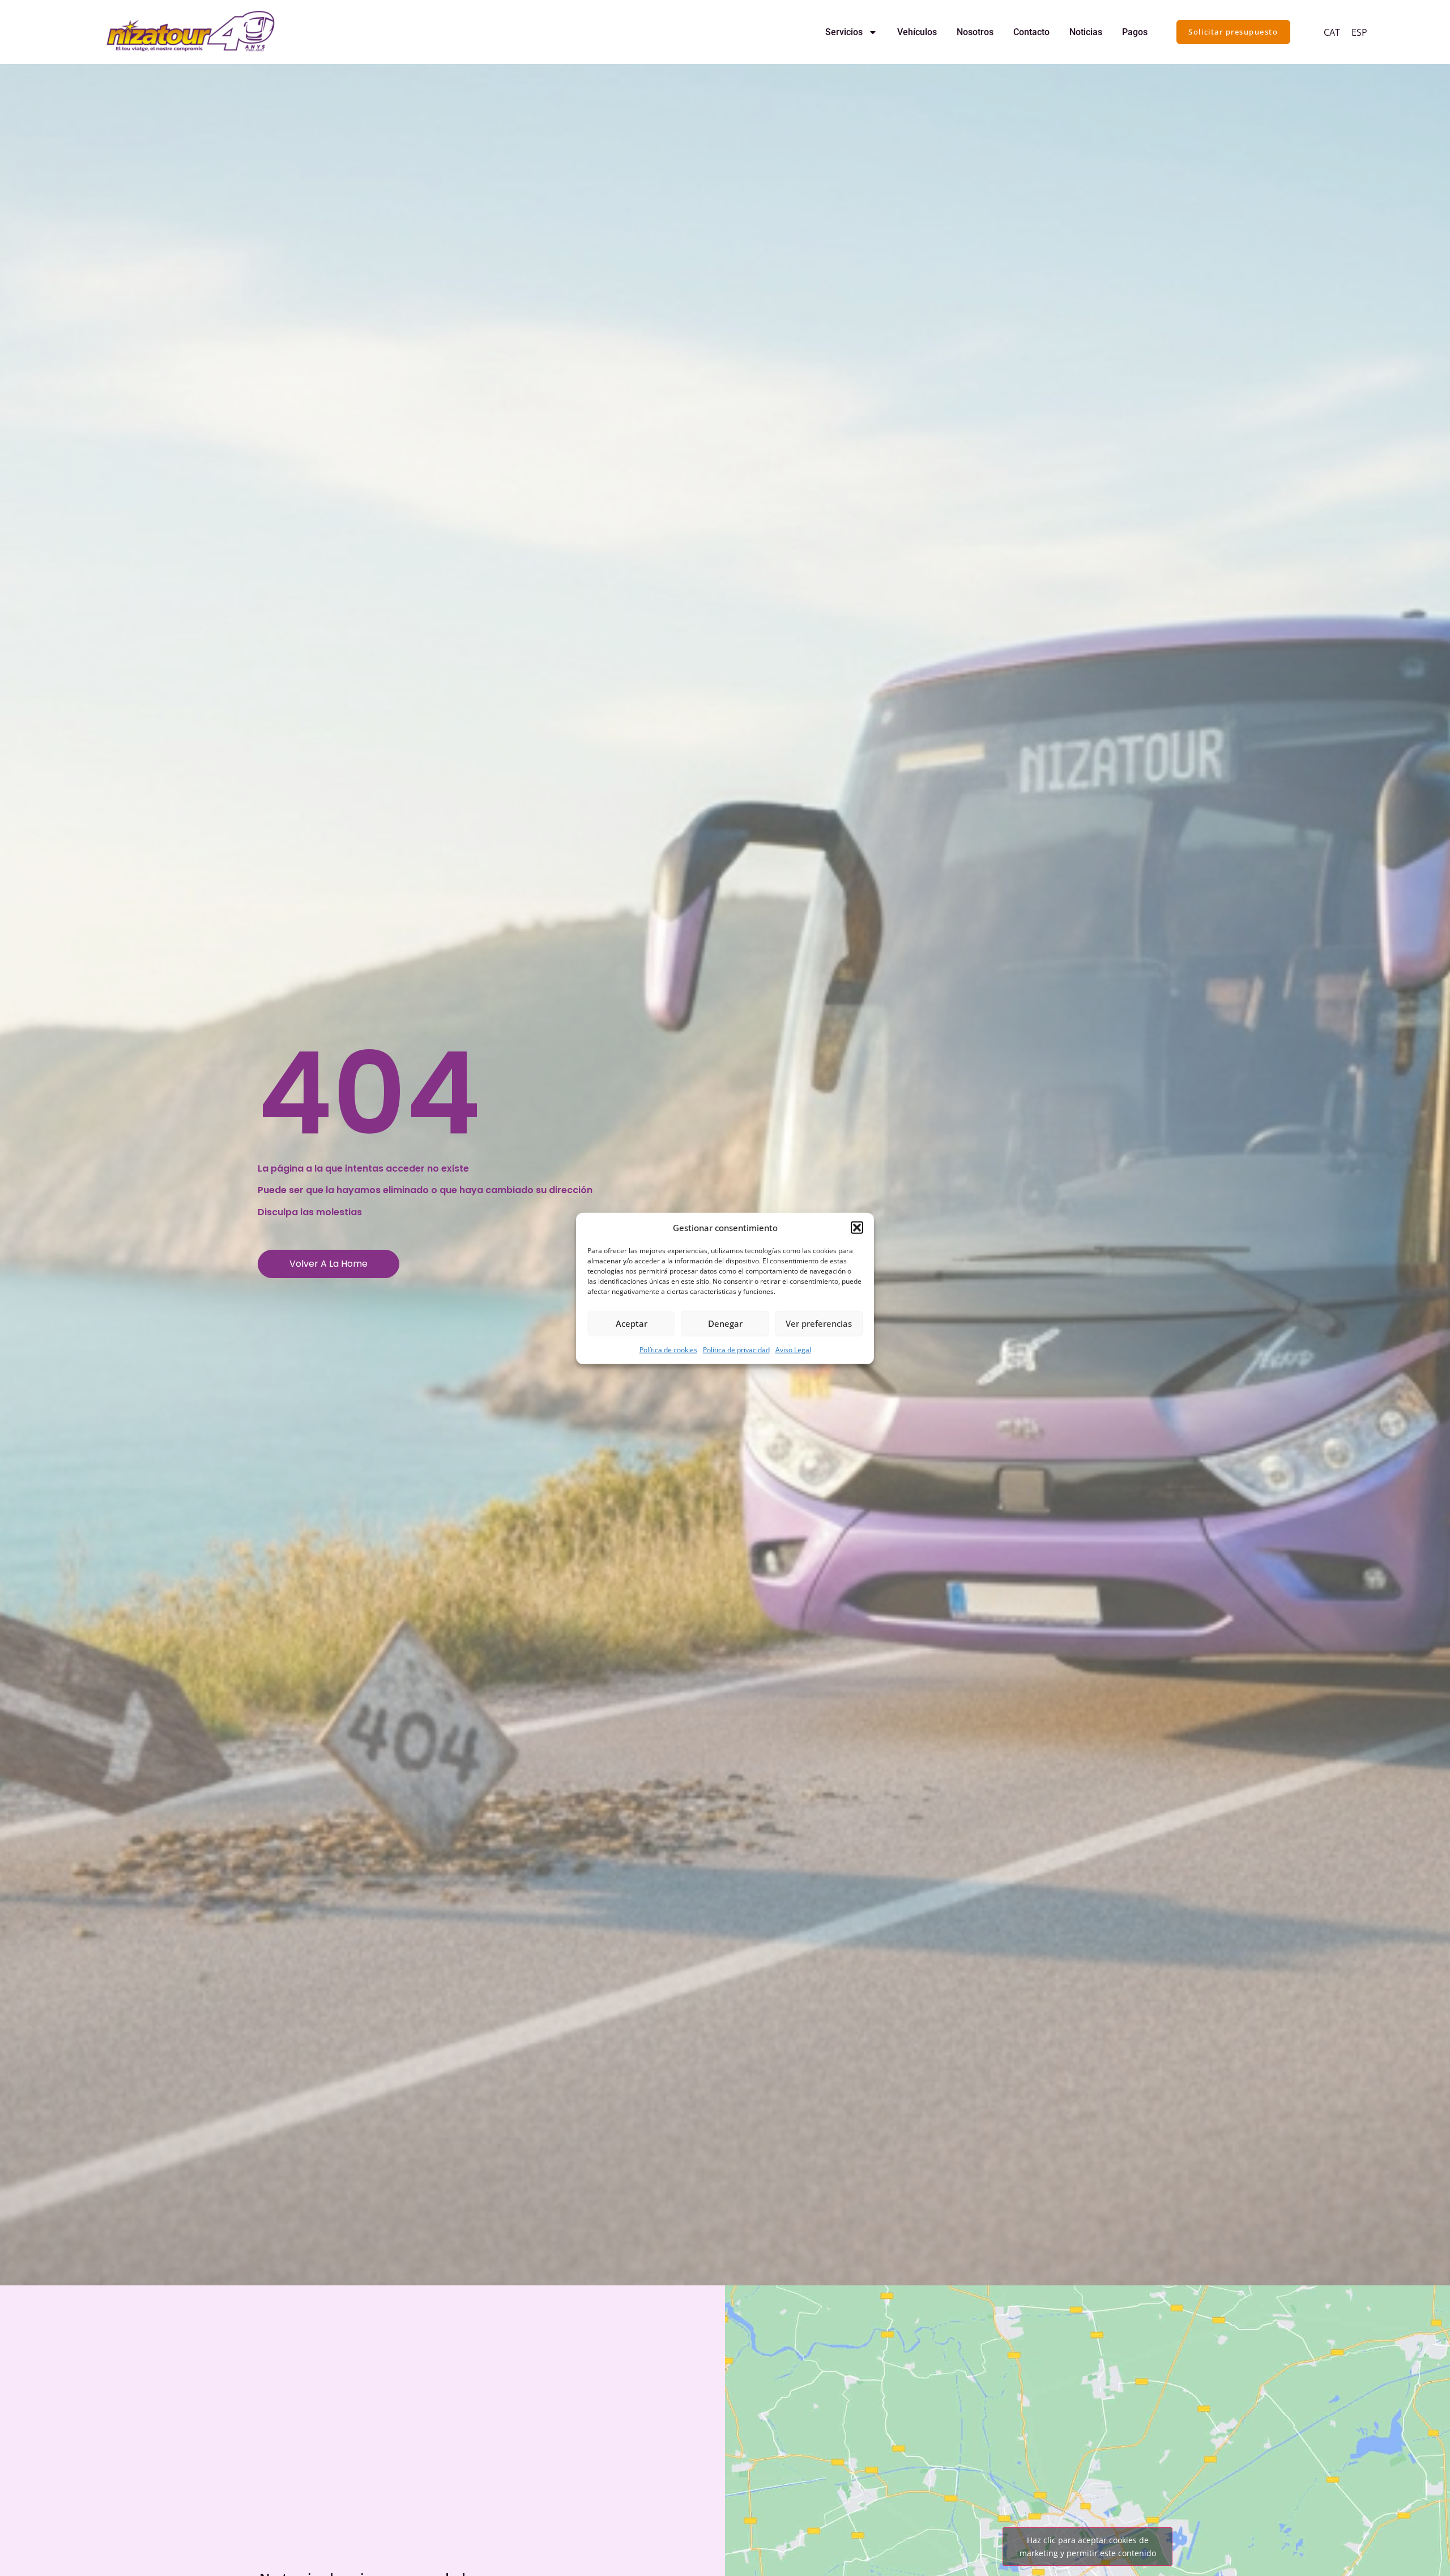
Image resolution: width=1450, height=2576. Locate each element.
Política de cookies (668, 1349)
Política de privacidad (736, 1349)
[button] (857, 1228)
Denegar (725, 1323)
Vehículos (917, 32)
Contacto (1031, 32)
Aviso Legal (793, 1349)
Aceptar (632, 1323)
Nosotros (975, 32)
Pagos (1135, 32)
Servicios (844, 32)
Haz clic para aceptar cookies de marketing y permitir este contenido (1088, 2547)
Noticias (1086, 32)
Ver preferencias (819, 1323)
